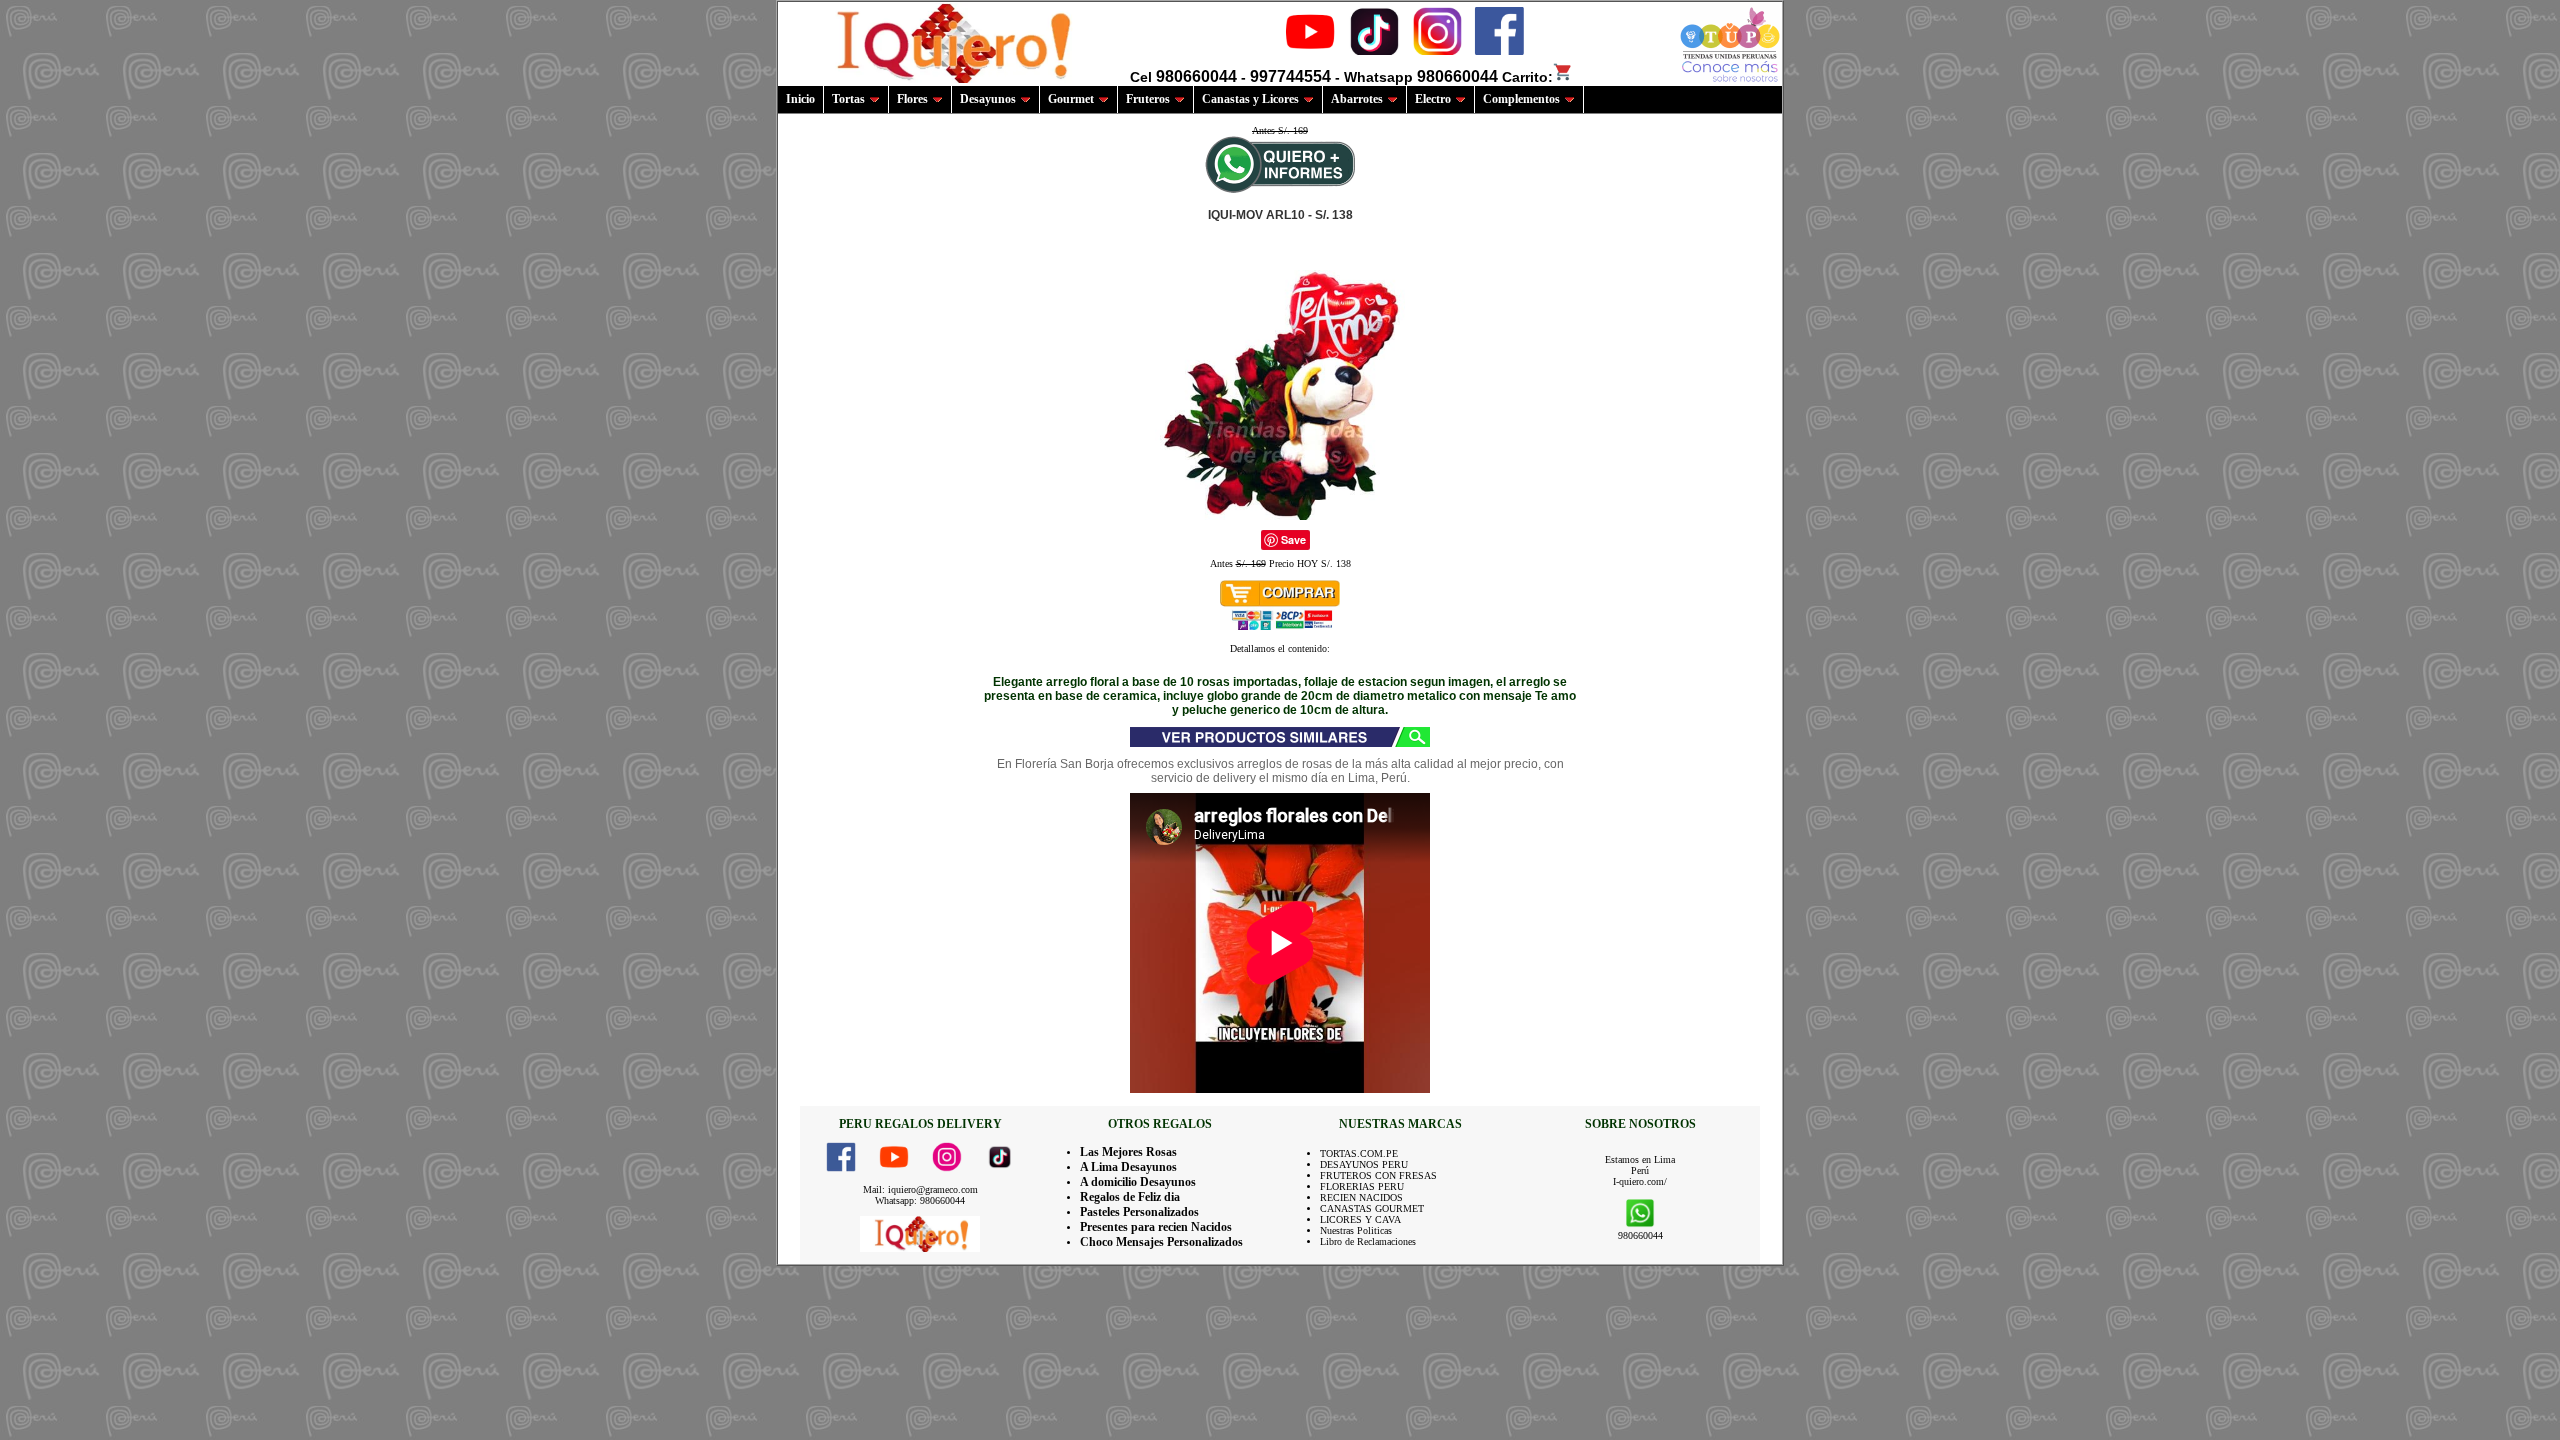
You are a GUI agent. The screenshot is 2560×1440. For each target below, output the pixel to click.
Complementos (1521, 99)
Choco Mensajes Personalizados (1161, 1242)
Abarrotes (1357, 99)
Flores (912, 99)
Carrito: (1527, 77)
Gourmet (1071, 99)
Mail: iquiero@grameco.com (920, 1189)
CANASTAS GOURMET (1372, 1208)
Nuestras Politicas (1356, 1230)
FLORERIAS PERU (1362, 1186)
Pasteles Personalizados (1139, 1212)
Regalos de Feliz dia (1130, 1197)
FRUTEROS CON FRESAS (1378, 1175)
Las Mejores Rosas (1128, 1152)
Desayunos (988, 99)
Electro (1433, 99)
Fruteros (1148, 99)
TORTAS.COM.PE (1359, 1153)
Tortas (848, 99)
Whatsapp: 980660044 (920, 1200)
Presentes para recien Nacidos (1156, 1227)
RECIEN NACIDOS (1361, 1197)
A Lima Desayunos (1128, 1167)
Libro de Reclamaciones (1368, 1241)
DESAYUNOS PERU (1364, 1164)
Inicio (800, 99)
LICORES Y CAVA (1360, 1219)
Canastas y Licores (1250, 99)
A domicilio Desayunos (1138, 1182)
